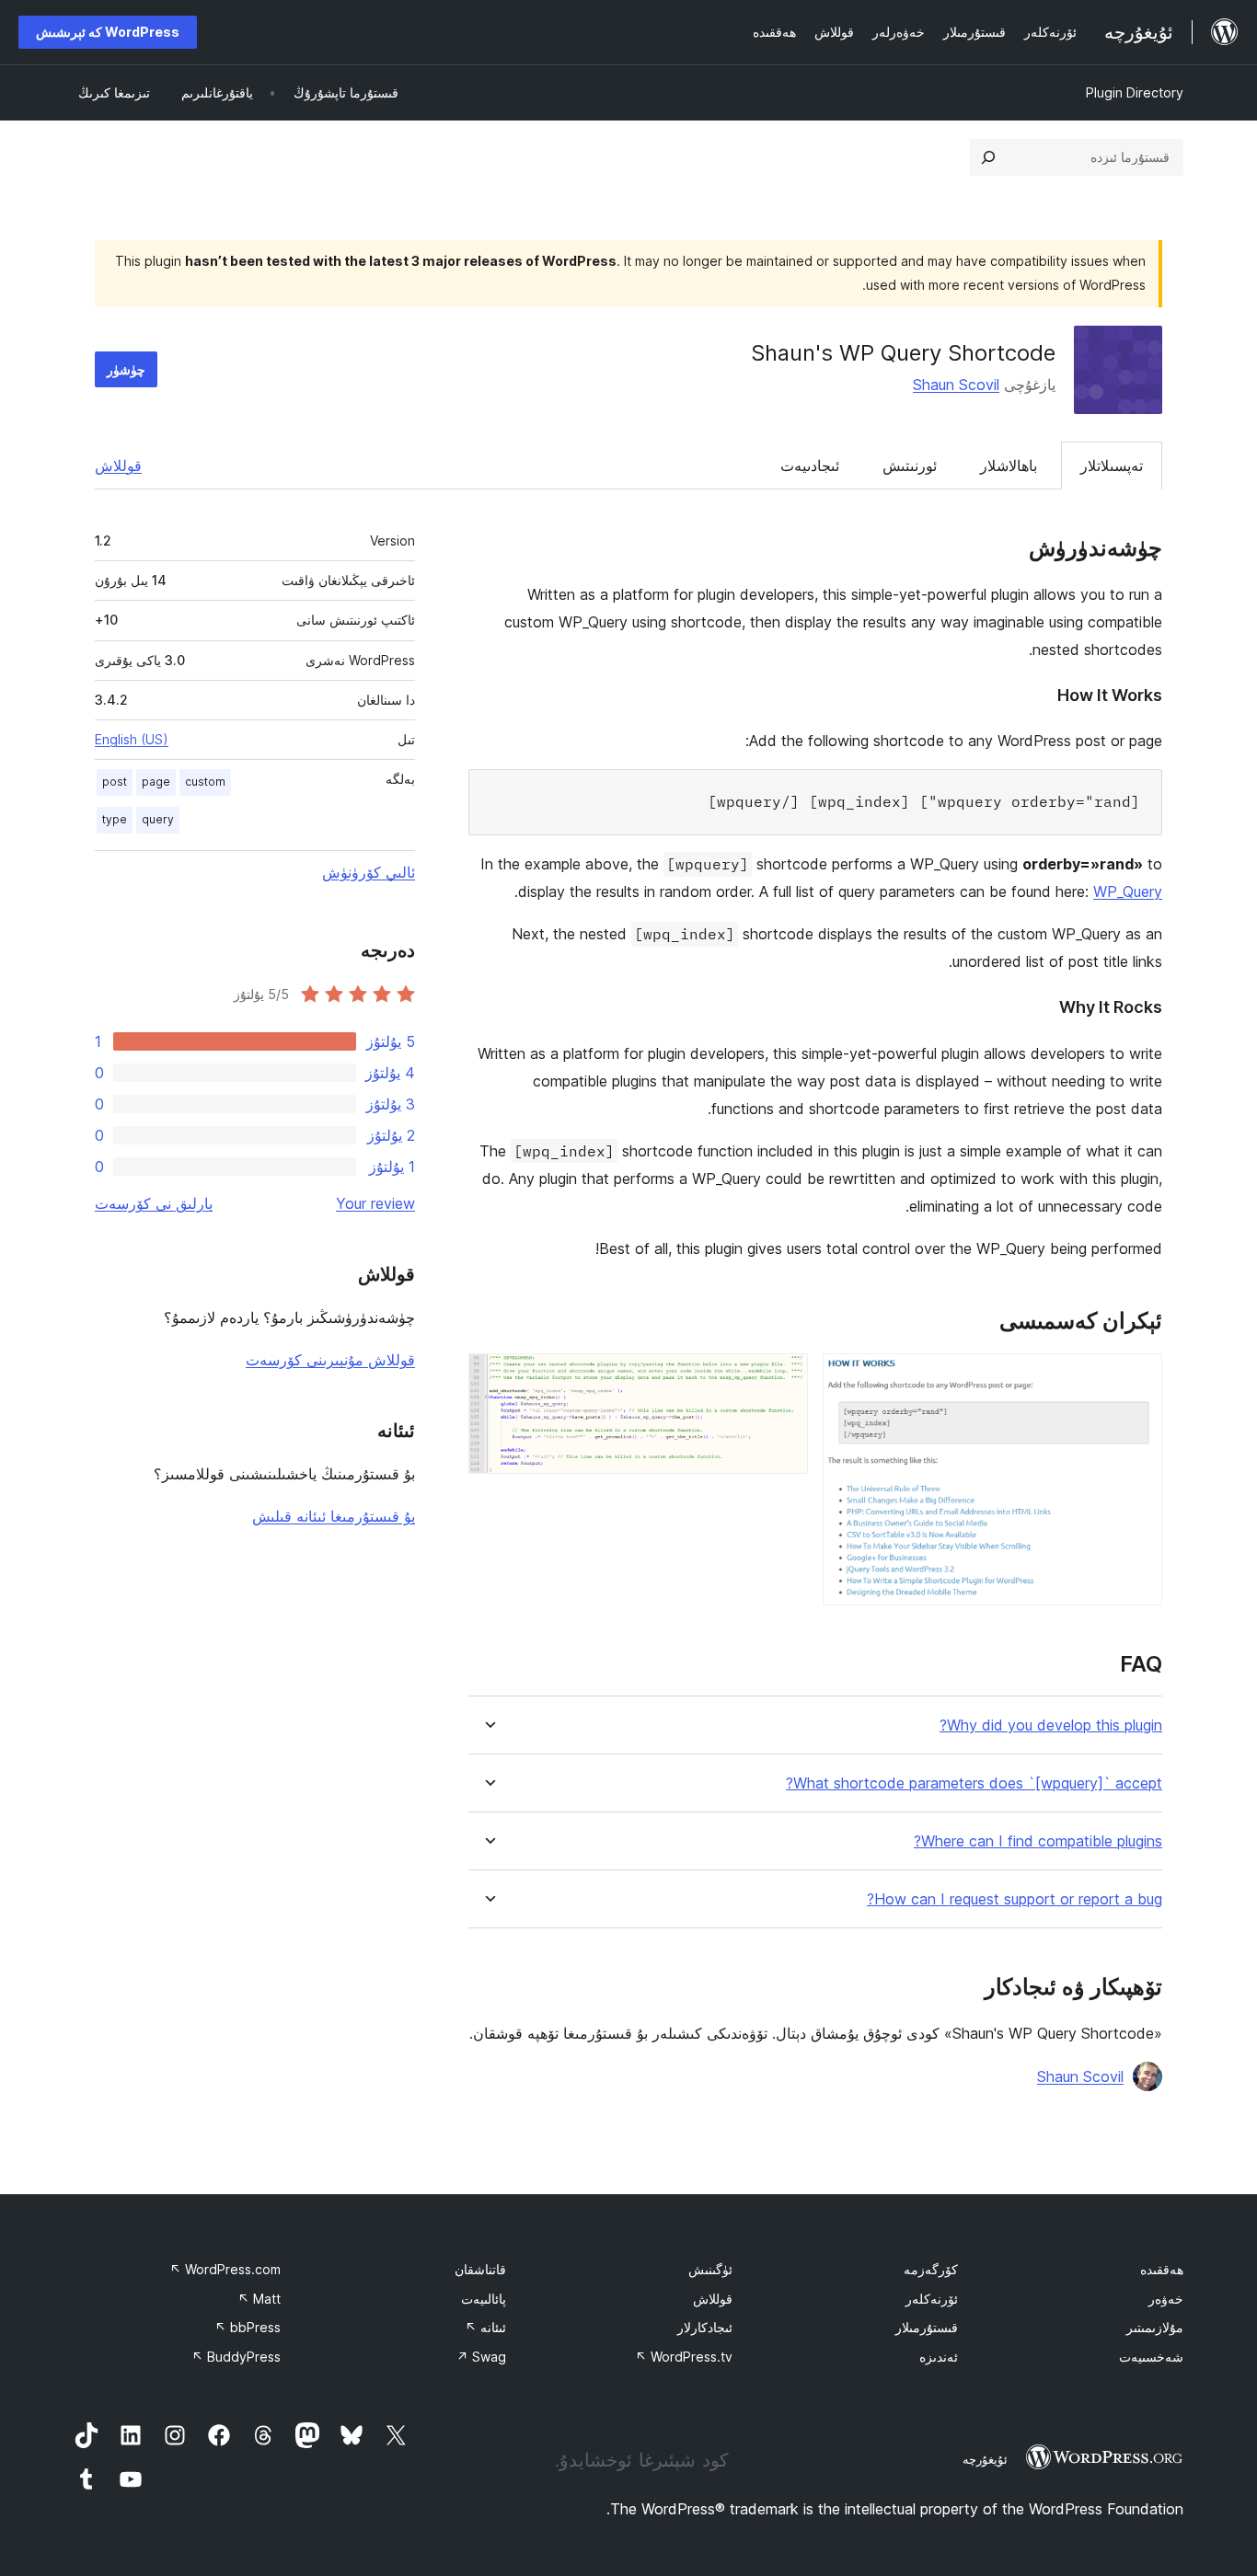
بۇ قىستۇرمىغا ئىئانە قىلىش (334, 1516)
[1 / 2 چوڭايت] (1137, 1378)
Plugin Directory (1135, 92)
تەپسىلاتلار (1112, 466)
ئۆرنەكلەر (932, 2299)
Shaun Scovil (956, 385)
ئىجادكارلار (705, 2327)
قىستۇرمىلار (927, 2327)
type (115, 819)
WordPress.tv (684, 2357)
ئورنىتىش (910, 466)
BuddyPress (236, 2357)
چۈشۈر (126, 369)
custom (205, 782)
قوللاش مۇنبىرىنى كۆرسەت (330, 1360)
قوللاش (118, 466)
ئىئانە (485, 2327)
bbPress (248, 2327)
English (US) (132, 739)
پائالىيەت (484, 2299)
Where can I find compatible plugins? (1038, 1841)
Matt (259, 2299)
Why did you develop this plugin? (1051, 1725)
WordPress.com (225, 2269)
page (156, 782)
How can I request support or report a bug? (1015, 1899)
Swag (481, 2357)
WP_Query (1128, 891)
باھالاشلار (1009, 466)
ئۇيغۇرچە (985, 2459)
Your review (375, 1203)
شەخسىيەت (1151, 2357)
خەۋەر (1166, 2299)
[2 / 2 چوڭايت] (783, 1378)
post (115, 782)
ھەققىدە (1162, 2269)
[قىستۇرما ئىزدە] (988, 157)
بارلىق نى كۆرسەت (154, 1203)
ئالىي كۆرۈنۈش (369, 872)
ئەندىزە (939, 2357)
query (158, 819)
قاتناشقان (480, 2269)
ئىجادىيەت (810, 466)
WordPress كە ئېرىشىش (108, 32)
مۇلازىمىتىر (1155, 2327)
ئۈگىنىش (710, 2269)
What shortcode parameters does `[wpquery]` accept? (974, 1783)
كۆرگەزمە (931, 2269)
